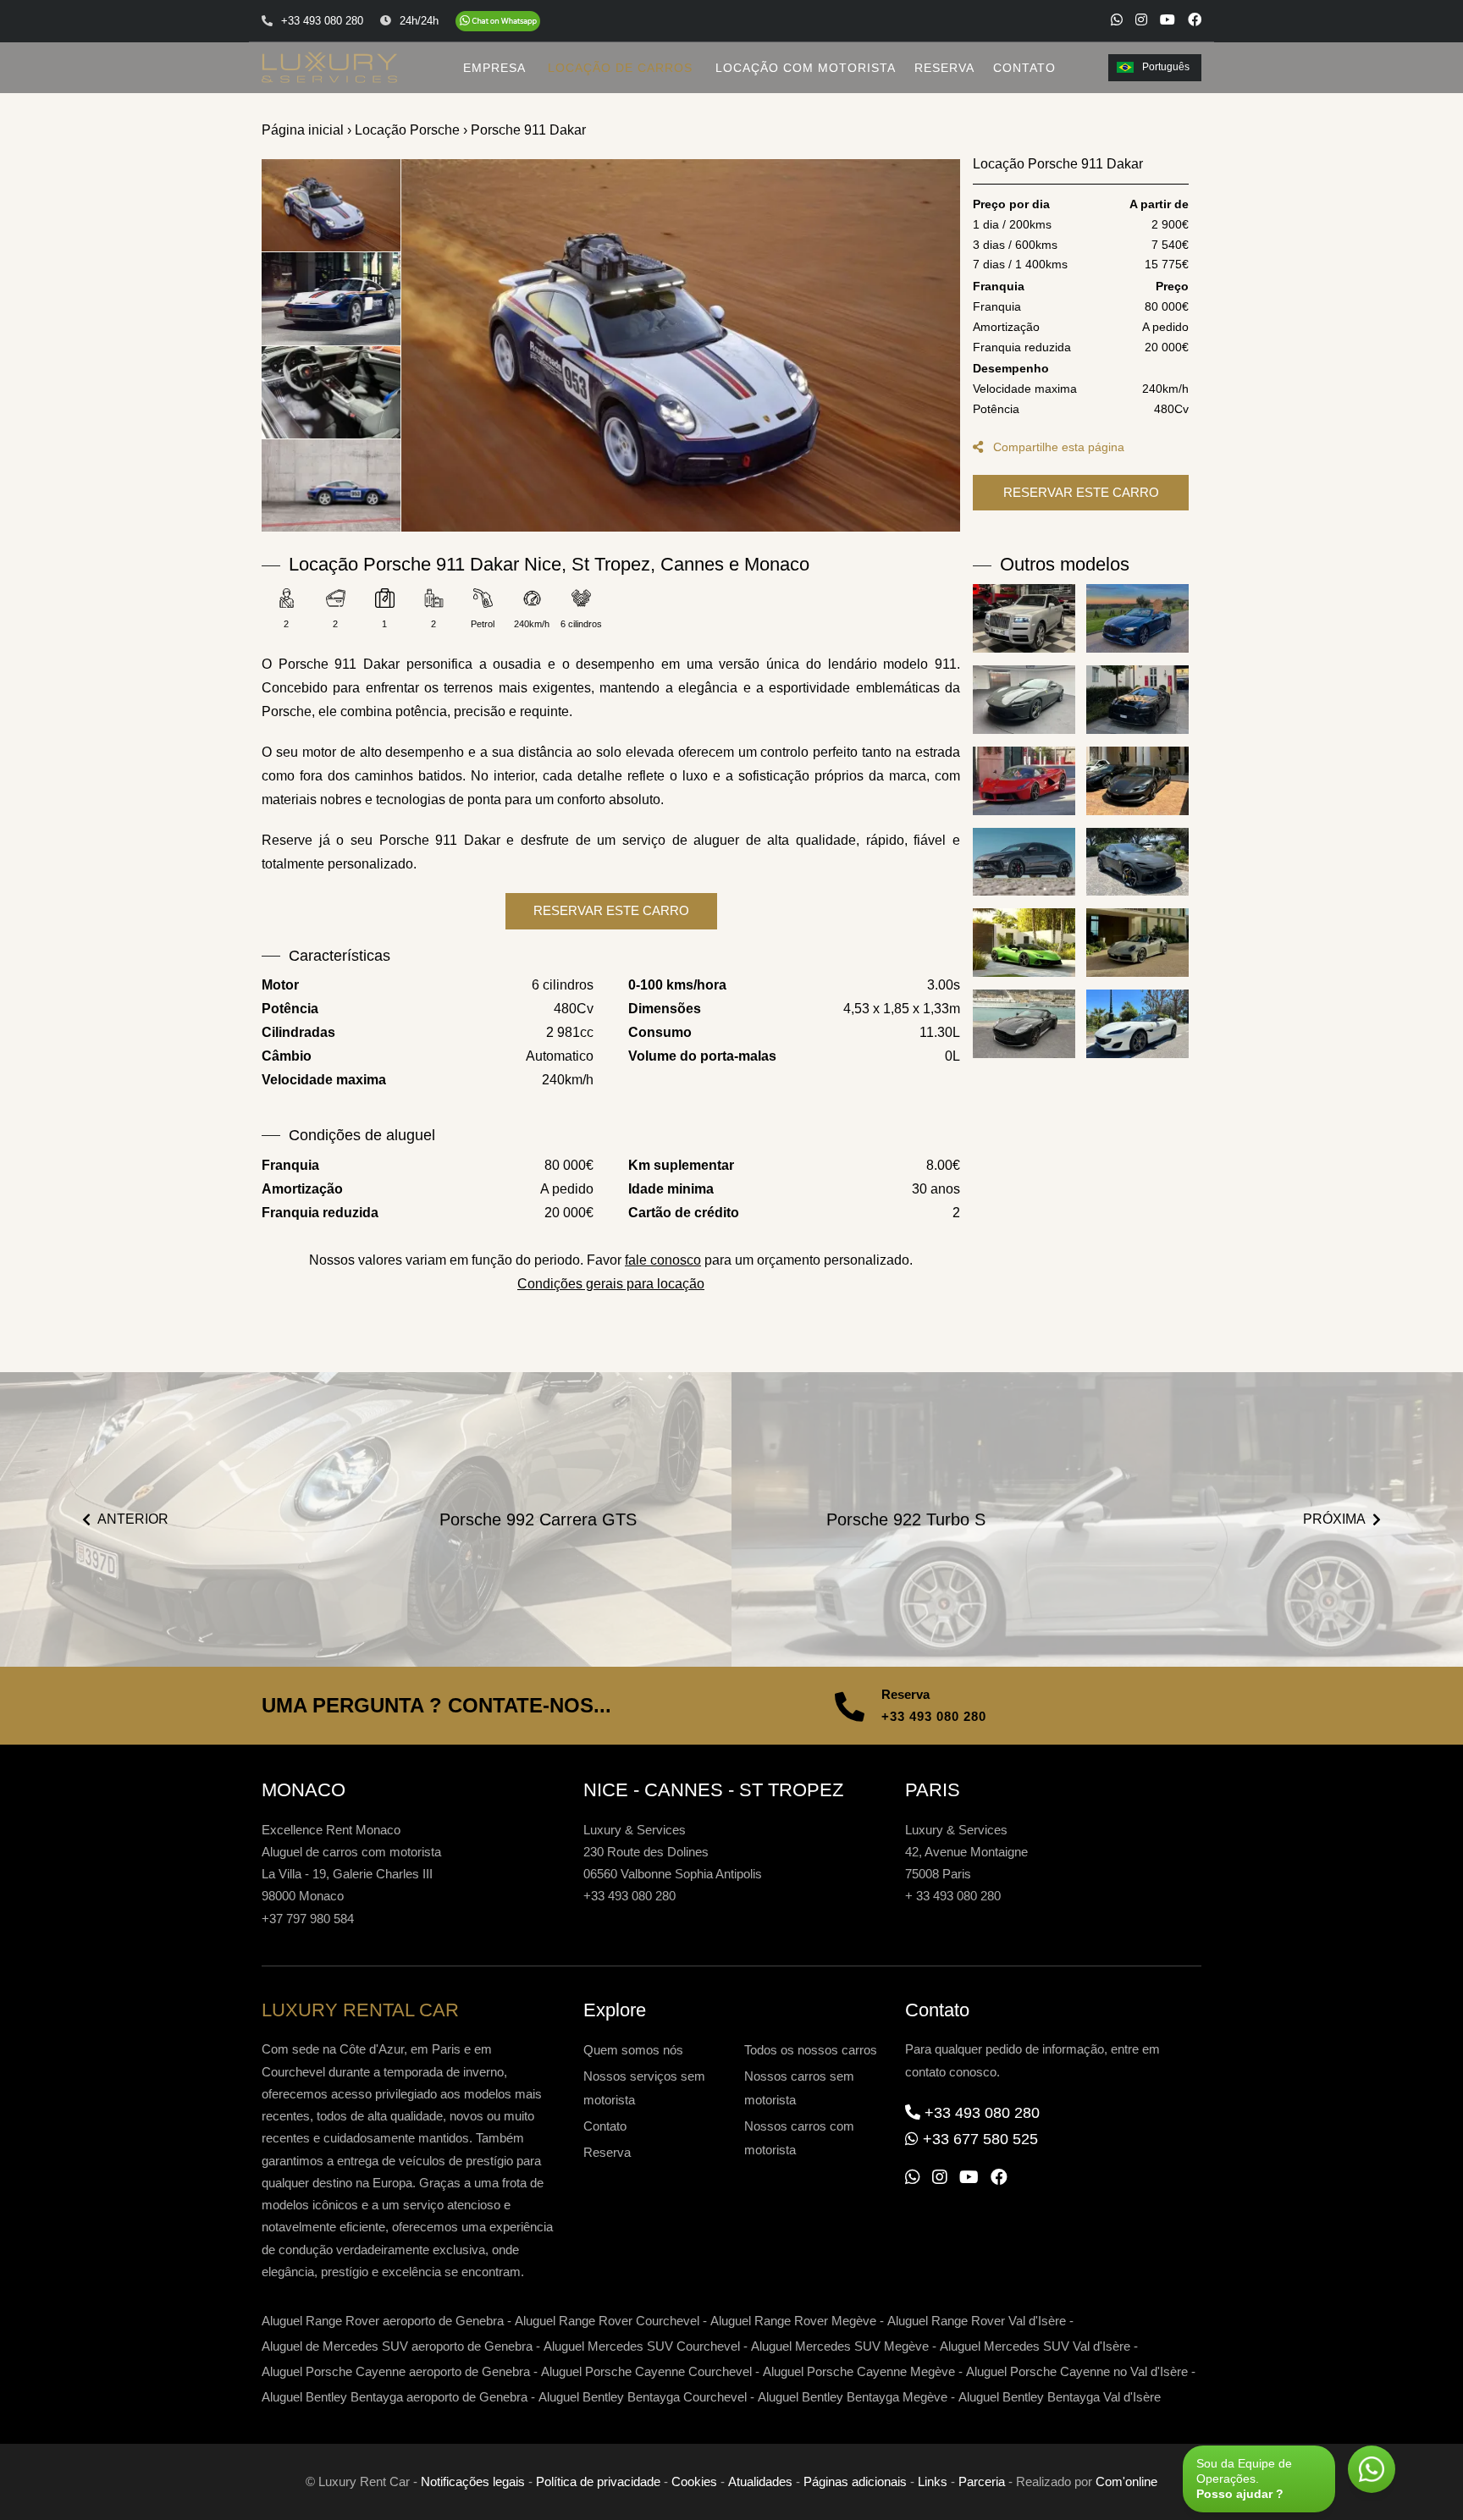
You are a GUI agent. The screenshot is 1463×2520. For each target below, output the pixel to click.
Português (1166, 67)
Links (933, 2481)
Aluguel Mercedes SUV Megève (840, 2346)
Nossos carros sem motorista (799, 2088)
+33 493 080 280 (934, 1716)
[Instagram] (1141, 19)
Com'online (1126, 2481)
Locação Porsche (407, 130)
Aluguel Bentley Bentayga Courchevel (643, 2397)
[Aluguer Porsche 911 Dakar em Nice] (681, 345)
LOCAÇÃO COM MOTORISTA (806, 68)
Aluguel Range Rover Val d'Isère (977, 2321)
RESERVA (944, 68)
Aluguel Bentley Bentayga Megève (853, 2397)
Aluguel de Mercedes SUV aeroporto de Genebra (397, 2346)
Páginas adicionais (855, 2481)
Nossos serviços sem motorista (644, 2088)
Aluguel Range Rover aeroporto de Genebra (383, 2321)
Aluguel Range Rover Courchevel (607, 2321)
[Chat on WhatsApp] (498, 21)
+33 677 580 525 (980, 2139)
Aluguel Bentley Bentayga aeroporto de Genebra (395, 2397)
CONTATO (1024, 68)
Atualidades (760, 2481)
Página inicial (303, 130)
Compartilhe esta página (1057, 447)
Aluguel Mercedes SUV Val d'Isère (1035, 2346)
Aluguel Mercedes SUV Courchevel (642, 2346)
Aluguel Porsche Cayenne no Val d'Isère (1077, 2371)
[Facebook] (1195, 19)
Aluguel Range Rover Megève (793, 2321)
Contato (605, 2126)
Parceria (982, 2481)
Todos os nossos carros (811, 2050)
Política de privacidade (598, 2481)
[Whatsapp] (1117, 19)
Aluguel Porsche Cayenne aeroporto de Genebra (396, 2371)
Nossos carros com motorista (799, 2138)
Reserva (607, 2152)
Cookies (694, 2481)
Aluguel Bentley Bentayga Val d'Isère (1060, 2397)
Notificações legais (473, 2481)
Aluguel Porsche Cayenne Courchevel (646, 2371)
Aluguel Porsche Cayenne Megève (859, 2371)
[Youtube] (1168, 19)
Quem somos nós (633, 2050)
